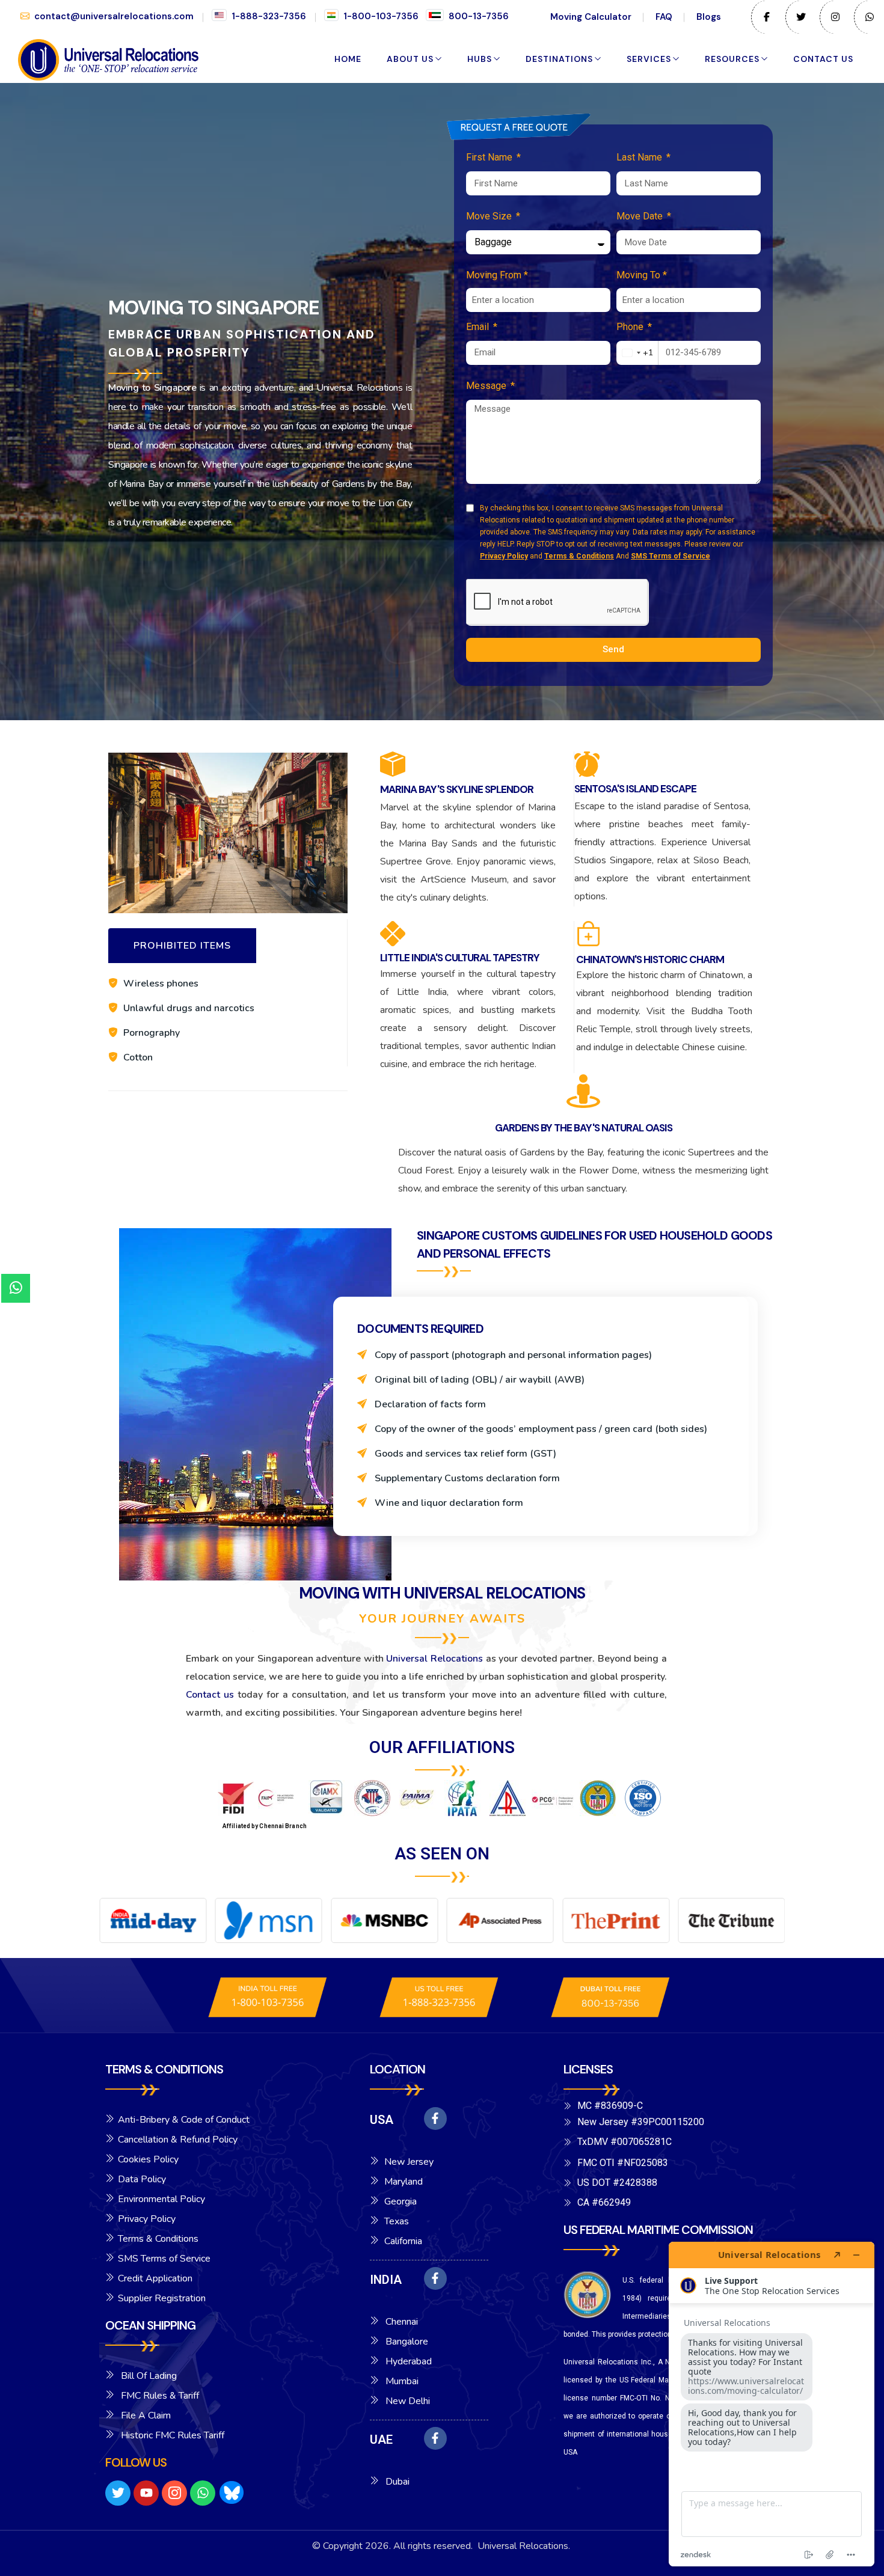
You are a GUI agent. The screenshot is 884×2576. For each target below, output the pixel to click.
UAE (381, 2440)
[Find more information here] (772, 2404)
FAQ (664, 17)
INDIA (386, 2280)
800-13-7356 (479, 16)
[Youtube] (146, 2493)
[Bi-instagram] (174, 2493)
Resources (732, 59)
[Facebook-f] (435, 2119)
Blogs (709, 17)
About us (410, 59)
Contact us (823, 59)
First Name (490, 157)
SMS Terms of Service (671, 556)
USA (382, 2120)
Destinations (559, 59)
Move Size (490, 216)
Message (487, 386)
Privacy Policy (504, 556)
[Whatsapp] (203, 2493)
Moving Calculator (591, 17)
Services (649, 59)
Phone (631, 327)
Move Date (641, 216)
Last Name (640, 157)
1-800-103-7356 (381, 16)
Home (348, 59)
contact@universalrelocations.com (114, 16)
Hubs (480, 59)
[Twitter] (118, 2493)
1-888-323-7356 (269, 16)
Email (479, 327)
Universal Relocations (434, 1659)
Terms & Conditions (579, 556)
